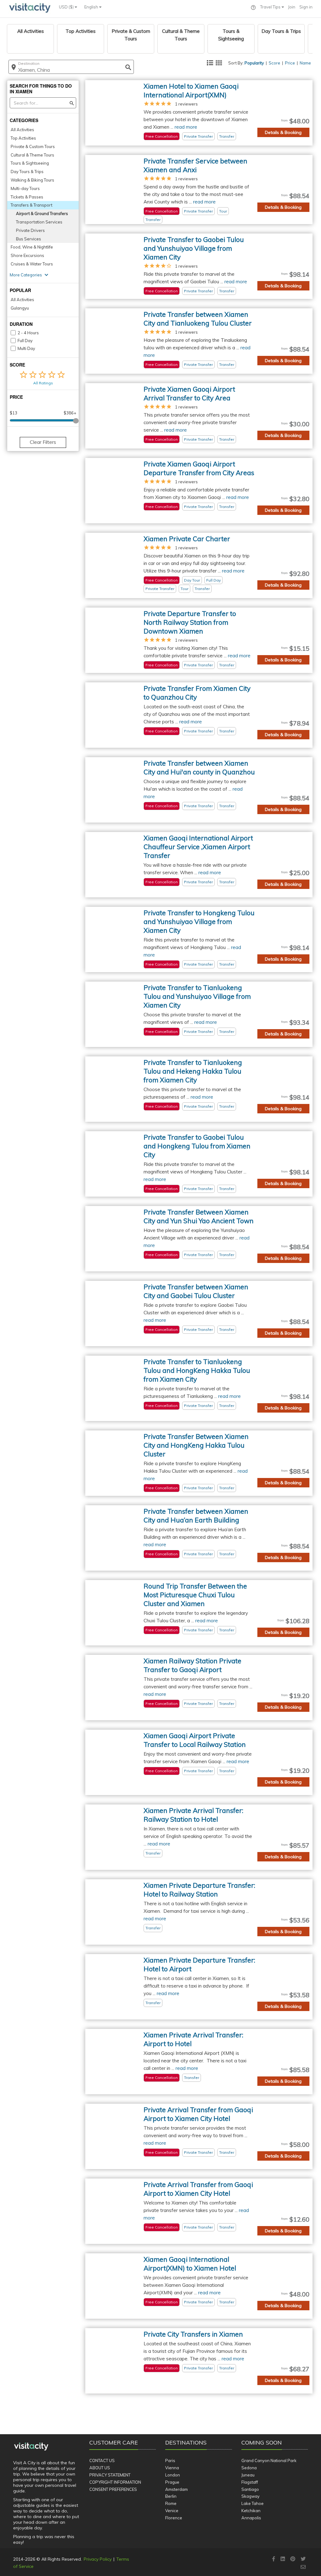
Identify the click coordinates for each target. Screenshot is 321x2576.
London (173, 2475)
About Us (100, 2468)
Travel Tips (271, 7)
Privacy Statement (110, 2475)
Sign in (306, 7)
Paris (170, 2461)
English (92, 7)
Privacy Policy (98, 2559)
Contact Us (102, 2461)
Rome (171, 2503)
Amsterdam (176, 2489)
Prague (172, 2482)
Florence (174, 2518)
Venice (172, 2511)
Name (305, 63)
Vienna (172, 2468)
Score (274, 63)
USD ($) (67, 7)
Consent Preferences (113, 2489)
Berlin (171, 2496)
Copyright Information (115, 2482)
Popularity (254, 63)
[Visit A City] (31, 2447)
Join (292, 7)
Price (290, 63)
